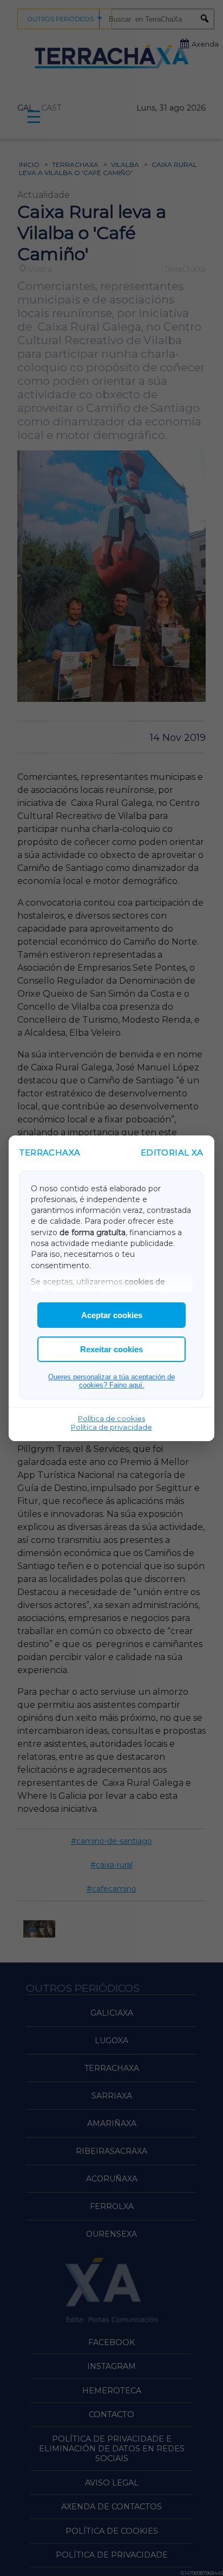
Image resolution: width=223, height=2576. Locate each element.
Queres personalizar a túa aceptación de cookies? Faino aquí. (111, 1381)
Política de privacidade (111, 1427)
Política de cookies (111, 1418)
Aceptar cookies (112, 1315)
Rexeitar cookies (111, 1349)
